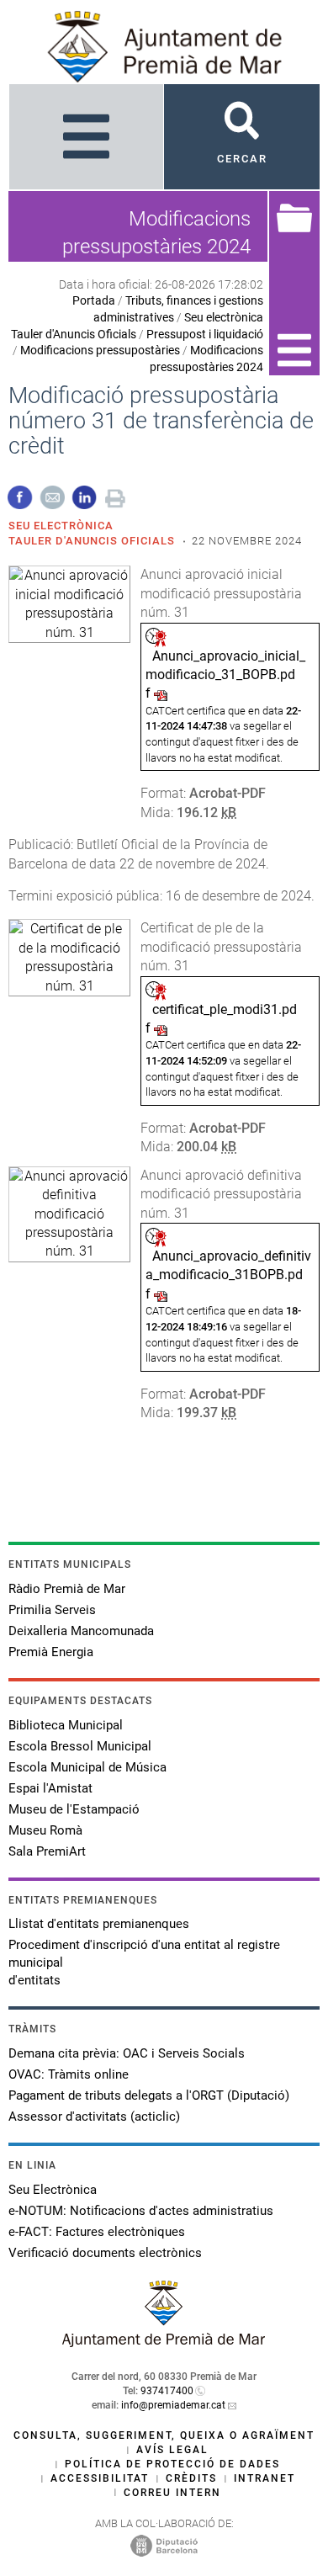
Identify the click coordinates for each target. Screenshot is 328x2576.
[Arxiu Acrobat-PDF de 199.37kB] (69, 1213)
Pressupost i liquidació (205, 334)
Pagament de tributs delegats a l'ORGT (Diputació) (149, 2095)
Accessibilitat (100, 2478)
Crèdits (191, 2478)
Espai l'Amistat (50, 1788)
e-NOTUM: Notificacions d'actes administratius (141, 2211)
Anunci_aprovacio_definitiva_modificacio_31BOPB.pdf (228, 1275)
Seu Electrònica (53, 2190)
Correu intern (172, 2493)
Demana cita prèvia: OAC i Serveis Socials (127, 2053)
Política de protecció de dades (172, 2464)
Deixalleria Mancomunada (81, 1631)
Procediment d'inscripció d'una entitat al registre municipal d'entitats (144, 1963)
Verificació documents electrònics (105, 2253)
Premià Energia (51, 1652)
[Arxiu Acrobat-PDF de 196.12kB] (69, 603)
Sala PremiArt (47, 1851)
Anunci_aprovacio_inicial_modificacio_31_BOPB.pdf (225, 675)
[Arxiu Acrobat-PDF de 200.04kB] (69, 956)
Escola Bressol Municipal (80, 1746)
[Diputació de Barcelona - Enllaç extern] (164, 2545)
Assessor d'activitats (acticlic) (94, 2117)
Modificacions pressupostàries (100, 350)
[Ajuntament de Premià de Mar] (164, 2342)
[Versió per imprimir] (115, 496)
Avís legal (172, 2450)
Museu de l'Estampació (74, 1809)
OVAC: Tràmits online (69, 2074)
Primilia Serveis (52, 1610)
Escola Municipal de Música (87, 1767)
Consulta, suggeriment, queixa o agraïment (164, 2435)
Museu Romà (45, 1830)
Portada (94, 300)
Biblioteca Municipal (66, 1725)
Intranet (265, 2478)
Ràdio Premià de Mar (67, 1589)
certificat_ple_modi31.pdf (221, 1019)
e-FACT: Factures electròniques (97, 2232)
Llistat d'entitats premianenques (99, 1924)
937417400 (167, 2391)
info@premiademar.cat (173, 2405)
